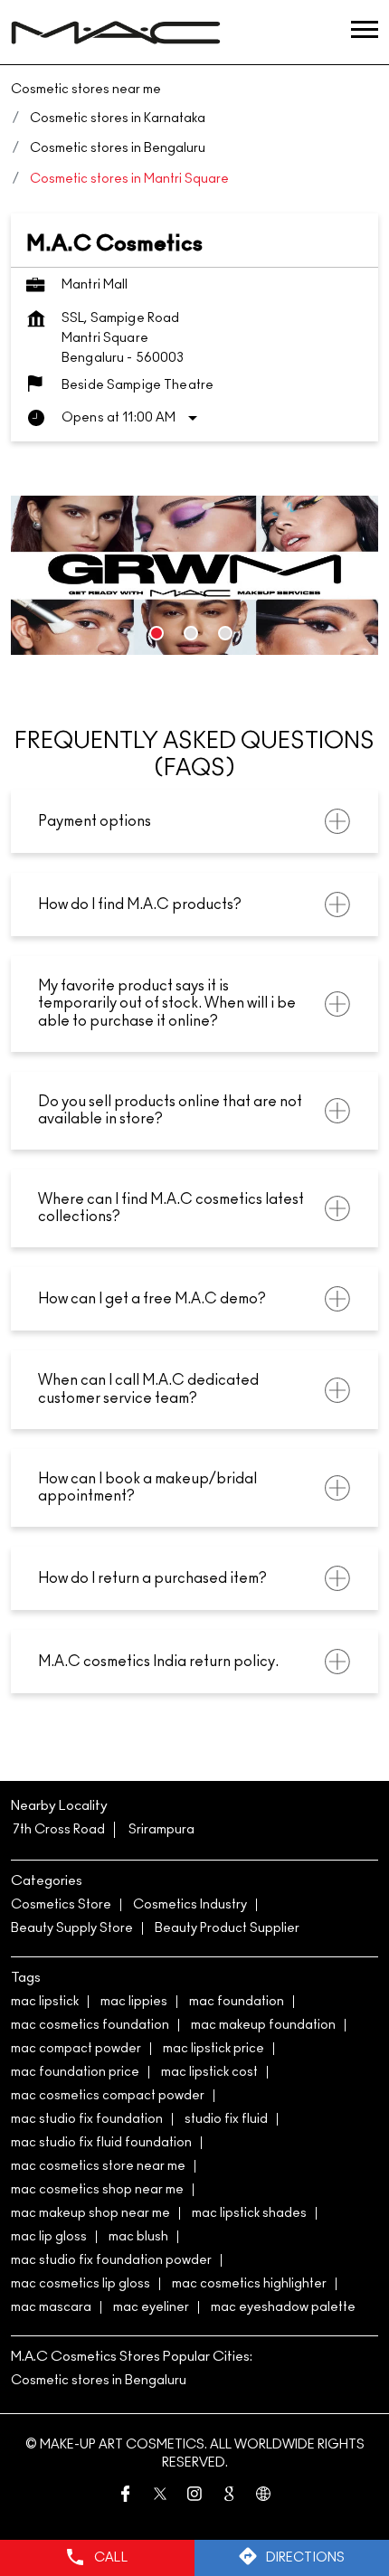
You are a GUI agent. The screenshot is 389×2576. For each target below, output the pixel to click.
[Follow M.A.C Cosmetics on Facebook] (126, 2498)
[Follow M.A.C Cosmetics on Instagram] (194, 2498)
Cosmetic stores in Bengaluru (99, 2381)
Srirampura (161, 1830)
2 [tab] (191, 633)
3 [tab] (225, 633)
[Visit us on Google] (229, 2498)
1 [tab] (157, 633)
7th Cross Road (59, 1830)
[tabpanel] (194, 575)
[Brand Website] (263, 2498)
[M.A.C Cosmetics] (116, 33)
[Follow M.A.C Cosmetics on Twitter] (160, 2498)
